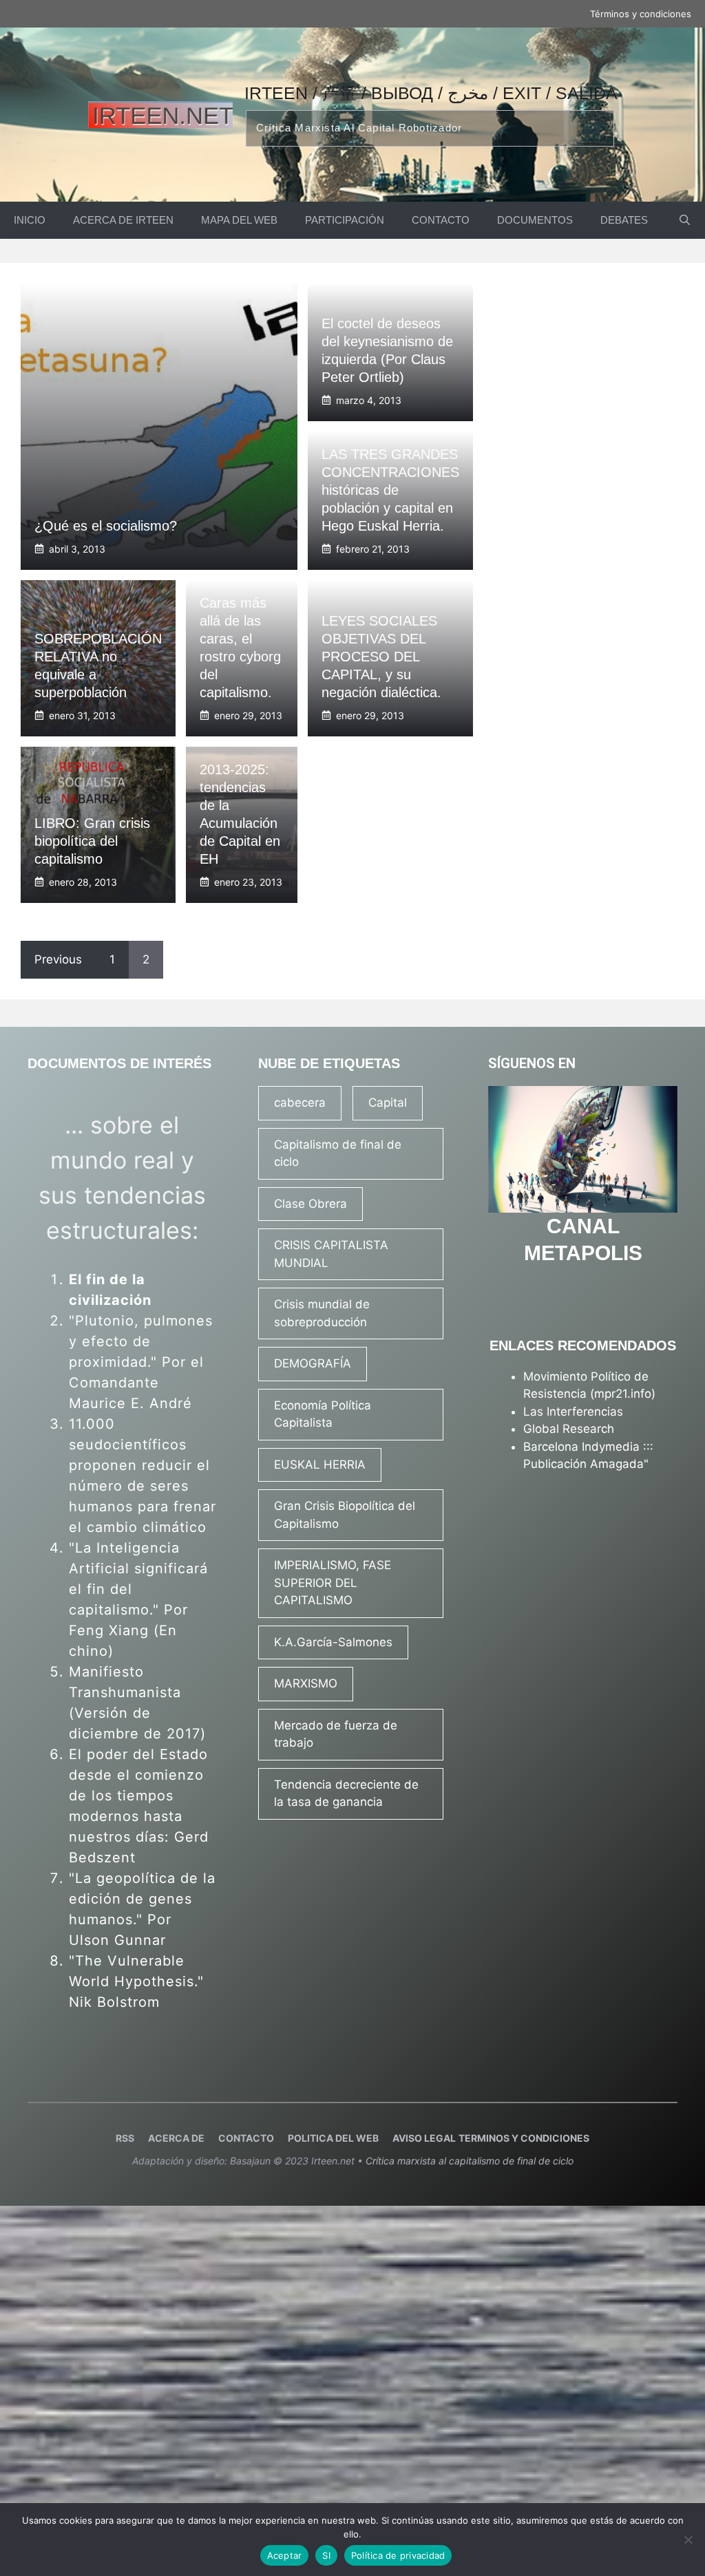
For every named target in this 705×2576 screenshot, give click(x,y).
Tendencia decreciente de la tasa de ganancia (346, 1793)
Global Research (569, 1429)
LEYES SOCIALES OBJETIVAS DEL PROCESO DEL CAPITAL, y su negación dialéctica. (381, 657)
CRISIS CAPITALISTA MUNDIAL (331, 1254)
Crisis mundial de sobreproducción (322, 1313)
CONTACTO (441, 220)
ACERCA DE (176, 2138)
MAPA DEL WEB (239, 220)
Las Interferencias (573, 1412)
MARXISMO (306, 1683)
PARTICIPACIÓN (345, 220)
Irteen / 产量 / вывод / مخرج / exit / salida (431, 93)
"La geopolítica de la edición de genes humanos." (142, 1899)
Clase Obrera (311, 1204)
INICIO (30, 220)
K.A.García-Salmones (333, 1642)
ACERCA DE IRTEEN (123, 220)
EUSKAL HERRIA (320, 1465)
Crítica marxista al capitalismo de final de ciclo (470, 2161)
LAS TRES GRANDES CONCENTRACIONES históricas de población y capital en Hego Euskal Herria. (390, 490)
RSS (125, 2138)
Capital (388, 1103)
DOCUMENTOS (535, 220)
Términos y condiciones (641, 14)
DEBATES (624, 220)
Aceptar (285, 2555)
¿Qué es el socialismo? (106, 526)
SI (326, 2555)
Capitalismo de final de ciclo (338, 1153)
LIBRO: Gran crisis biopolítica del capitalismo (92, 841)
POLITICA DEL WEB (333, 2138)
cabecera (300, 1103)
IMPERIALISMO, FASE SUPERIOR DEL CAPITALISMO (333, 1583)
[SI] (688, 2540)
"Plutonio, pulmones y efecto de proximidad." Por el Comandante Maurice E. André (141, 1362)
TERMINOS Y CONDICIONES (524, 2138)
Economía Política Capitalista (323, 1414)
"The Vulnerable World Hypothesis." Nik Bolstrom (136, 1981)
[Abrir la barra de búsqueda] (685, 220)
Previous (58, 959)
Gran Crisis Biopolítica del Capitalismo (345, 1515)
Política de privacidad (398, 2555)
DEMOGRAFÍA (313, 1363)
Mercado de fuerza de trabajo (336, 1734)
